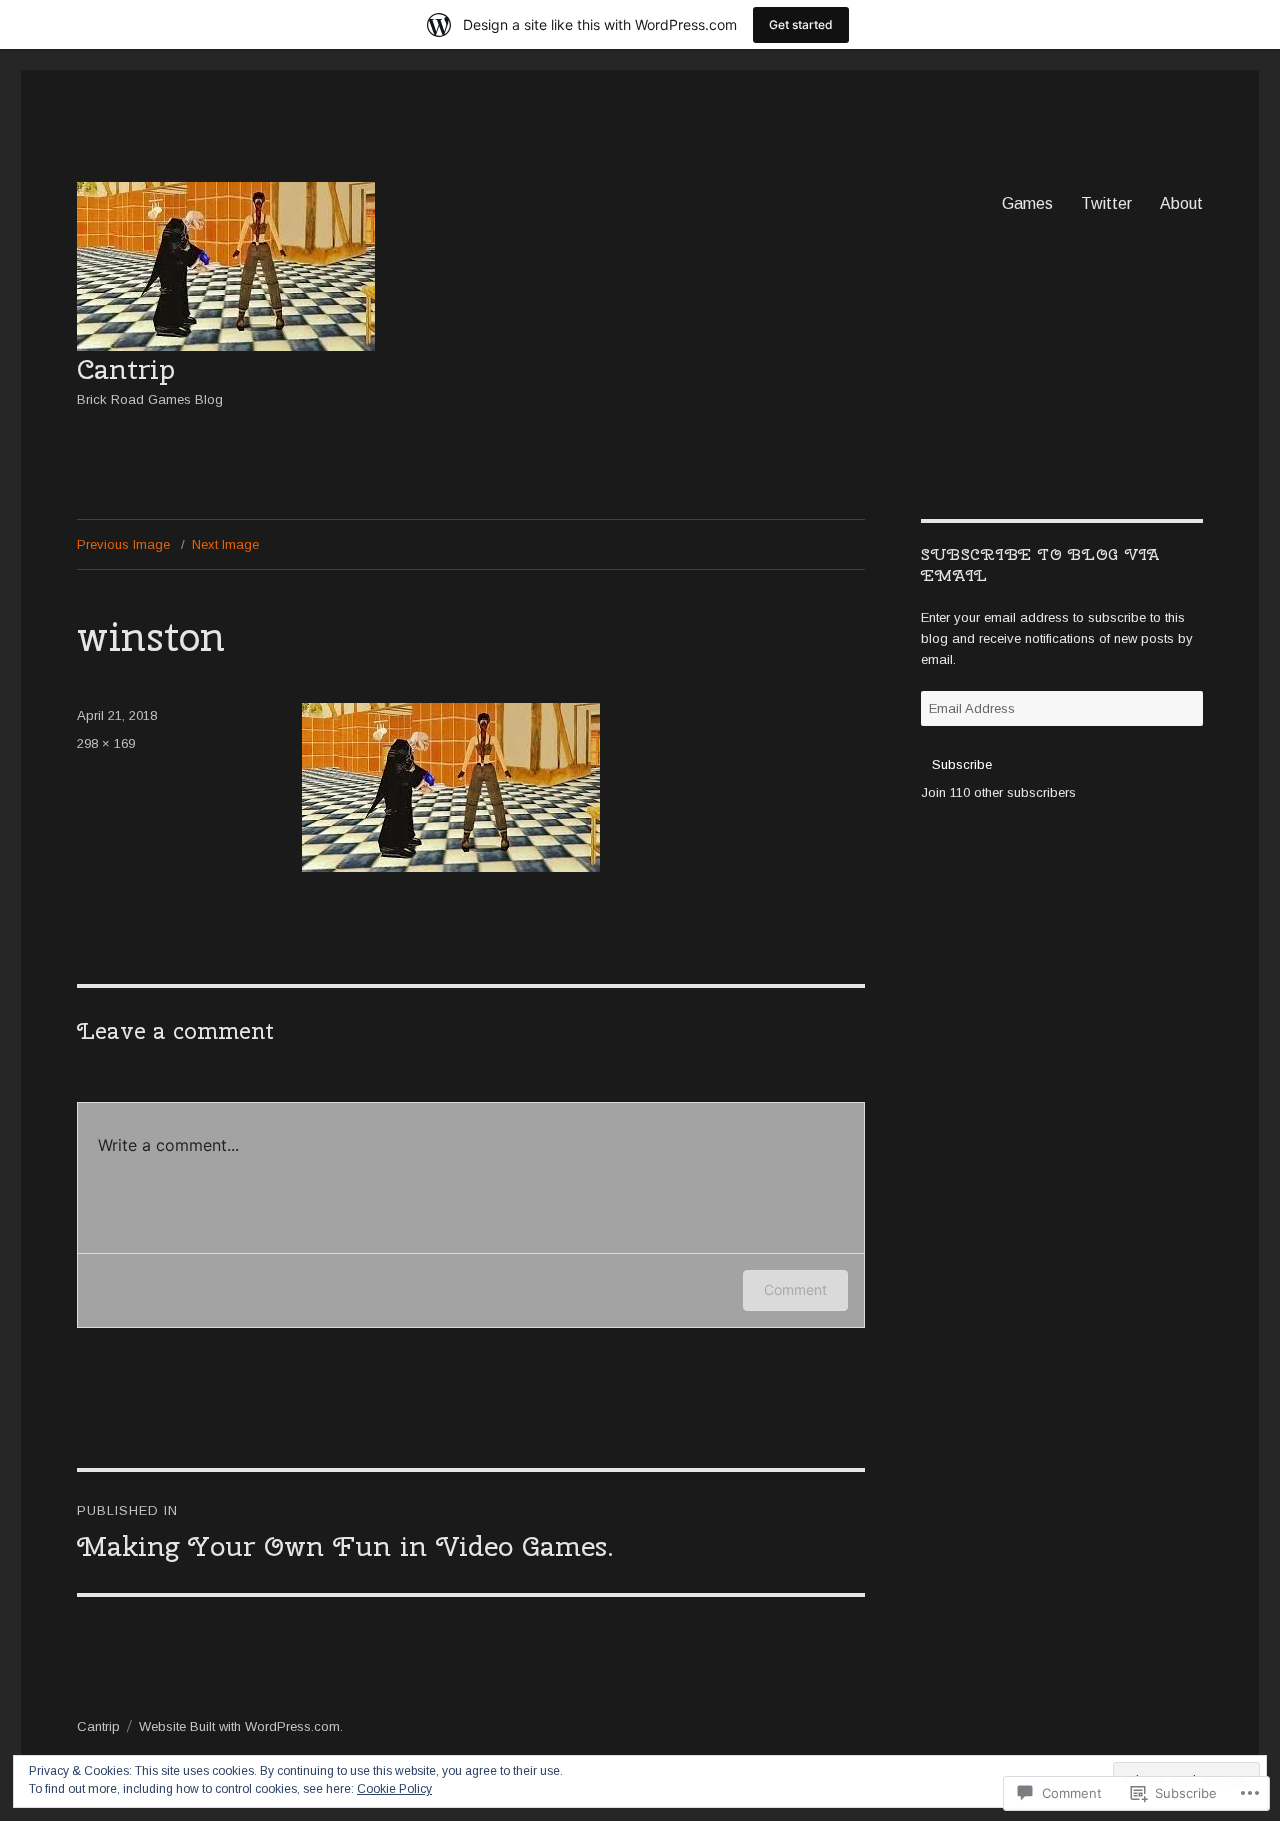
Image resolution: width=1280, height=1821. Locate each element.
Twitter (1106, 203)
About (1181, 203)
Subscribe (962, 764)
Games (1027, 203)
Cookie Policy (394, 1789)
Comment (795, 1289)
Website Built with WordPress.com (239, 1726)
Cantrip (126, 368)
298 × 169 (106, 743)
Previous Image (123, 544)
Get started (801, 24)
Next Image (225, 544)
